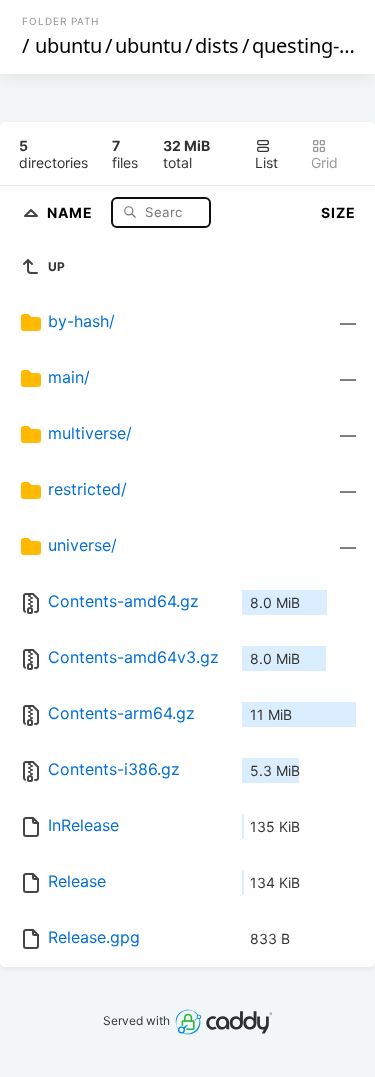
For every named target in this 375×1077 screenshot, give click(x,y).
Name (72, 211)
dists (217, 45)
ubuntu (68, 45)
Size (338, 212)
